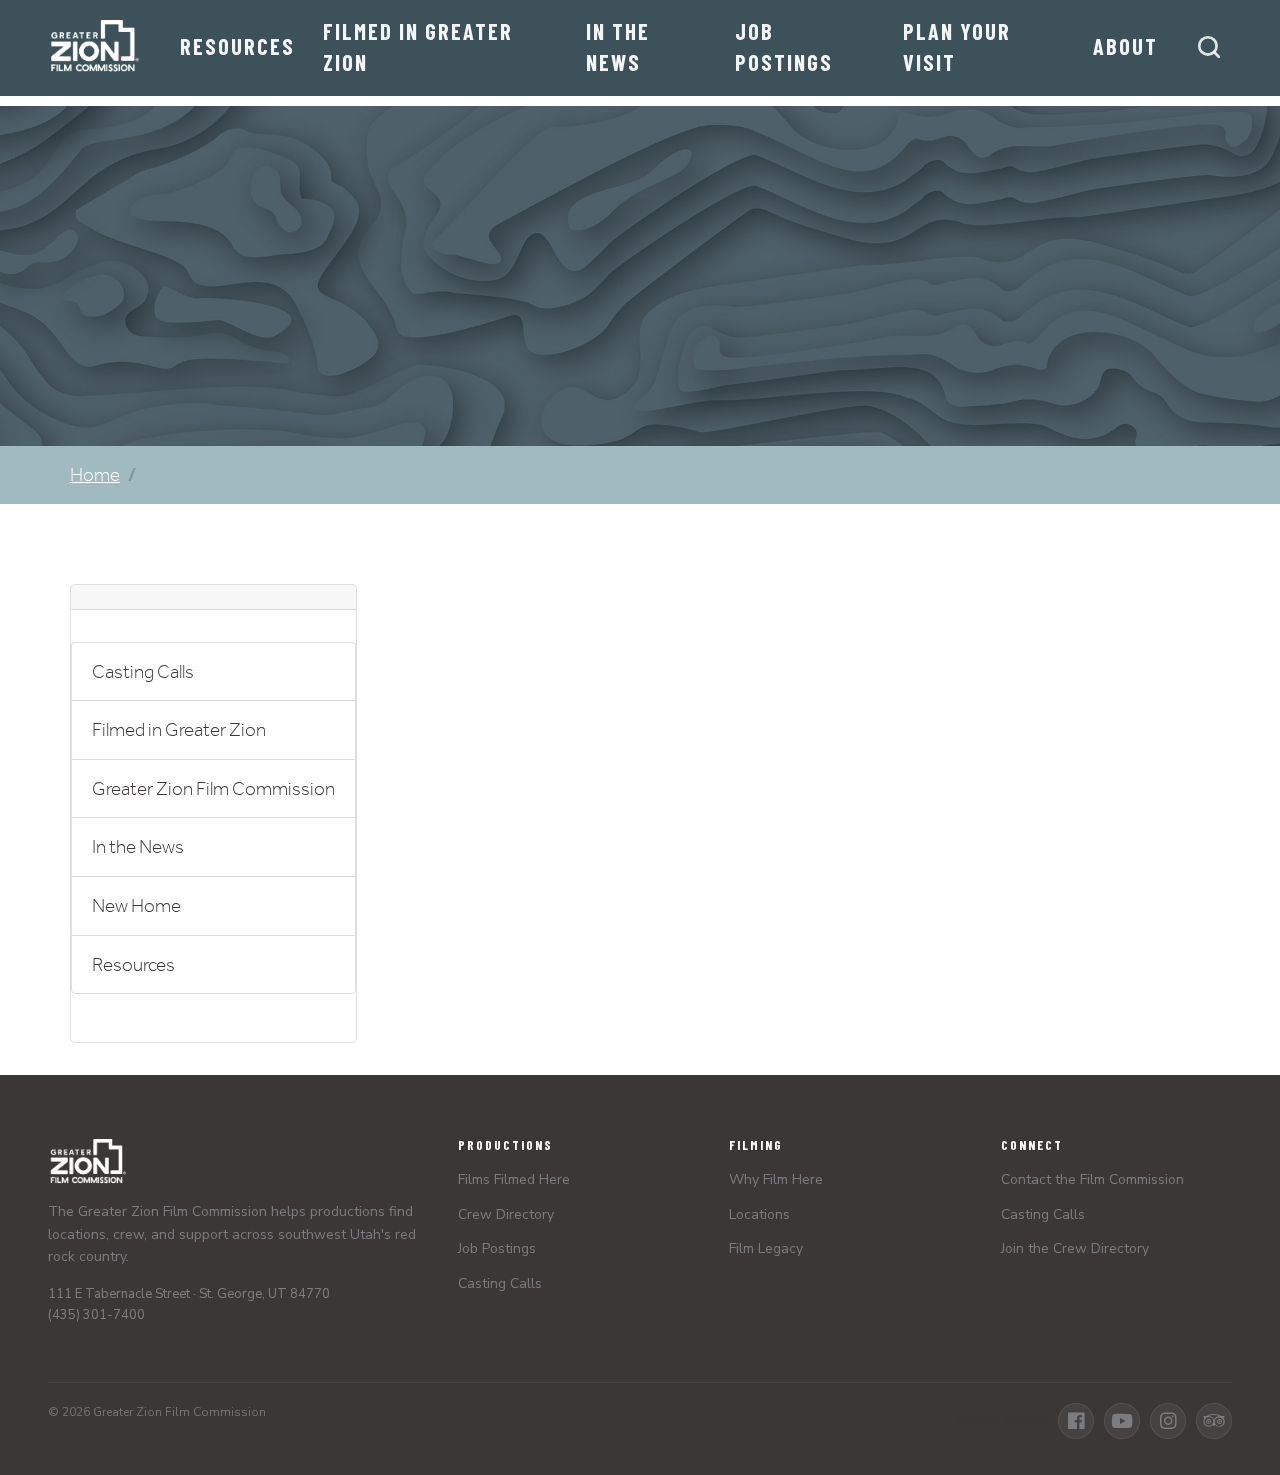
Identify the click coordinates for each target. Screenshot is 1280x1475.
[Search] (1209, 47)
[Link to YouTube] (1122, 1421)
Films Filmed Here (514, 1179)
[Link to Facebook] (1076, 1421)
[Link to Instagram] (1168, 1421)
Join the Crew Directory (1075, 1248)
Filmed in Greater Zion (418, 46)
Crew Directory (506, 1214)
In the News (618, 46)
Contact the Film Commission (1092, 1179)
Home (95, 474)
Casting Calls (143, 671)
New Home (136, 905)
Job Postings (784, 46)
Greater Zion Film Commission (213, 788)
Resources (237, 46)
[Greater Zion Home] (94, 48)
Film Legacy (766, 1248)
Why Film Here (776, 1179)
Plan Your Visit (957, 46)
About (1125, 46)
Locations (759, 1214)
